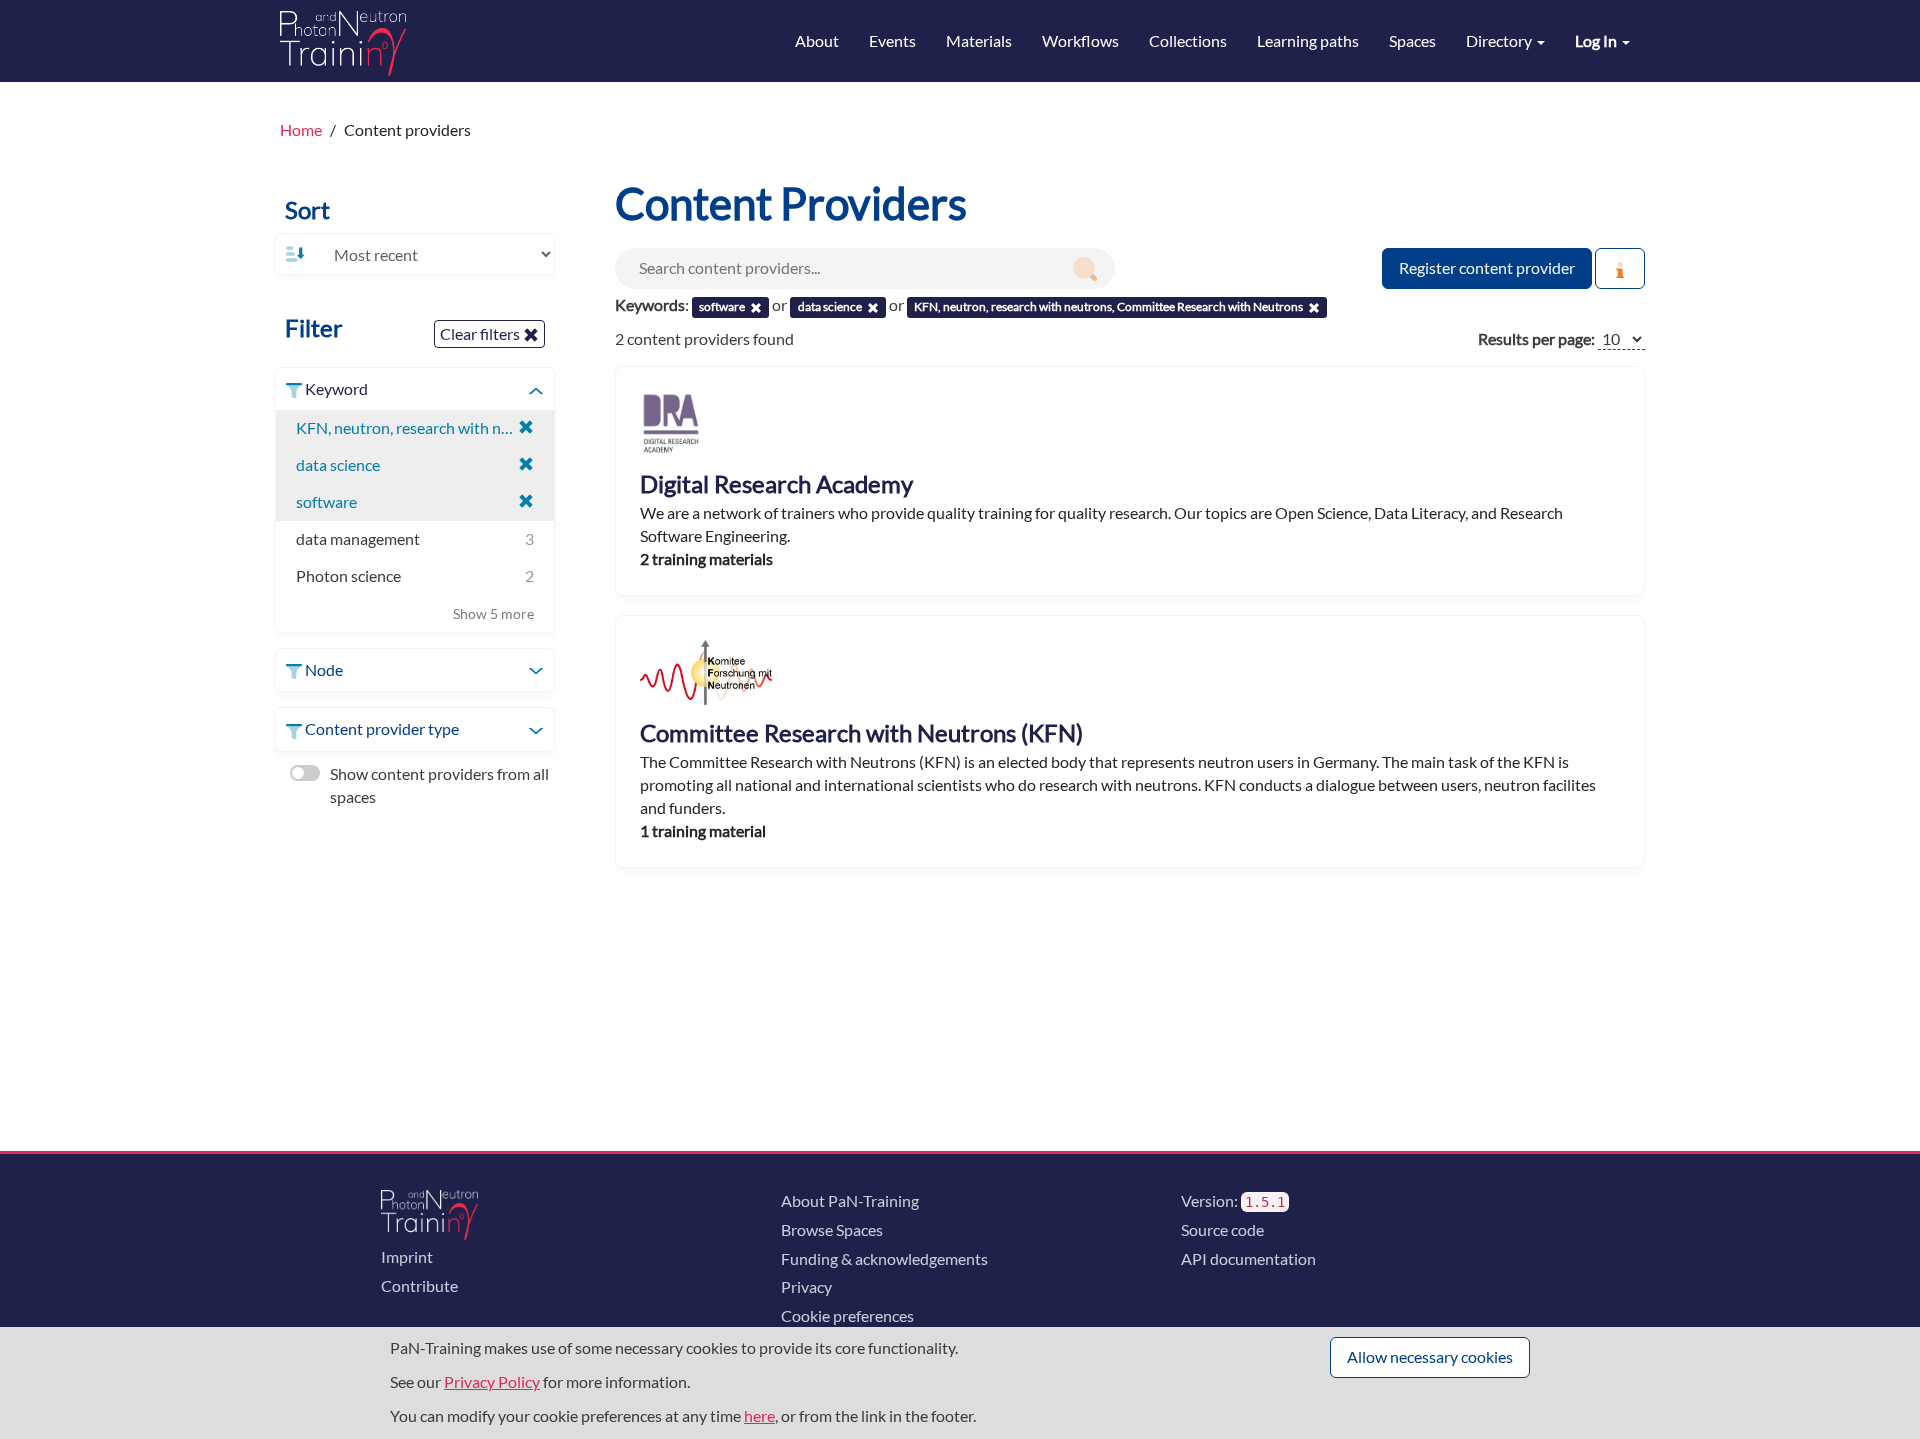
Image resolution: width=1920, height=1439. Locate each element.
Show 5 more (493, 613)
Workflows (1080, 40)
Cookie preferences (847, 1315)
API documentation (1248, 1258)
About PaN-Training (850, 1200)
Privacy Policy (492, 1381)
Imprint (407, 1256)
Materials (979, 40)
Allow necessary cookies (1430, 1356)
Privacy (806, 1286)
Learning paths (1308, 40)
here (759, 1415)
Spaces (1412, 40)
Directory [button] (1500, 40)
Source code (1222, 1229)
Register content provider (1487, 267)
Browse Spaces (832, 1229)
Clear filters (481, 333)
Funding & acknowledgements (884, 1258)
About (817, 40)
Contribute (419, 1285)
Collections (1188, 40)
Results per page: (1536, 338)
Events (892, 40)
